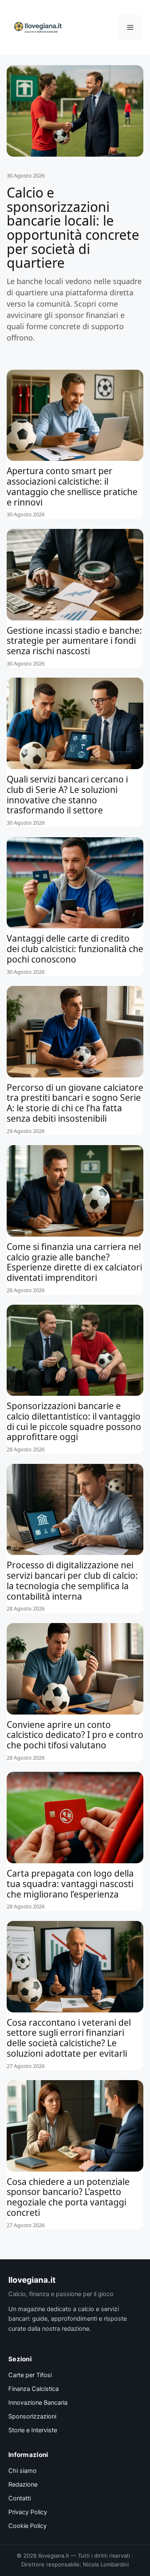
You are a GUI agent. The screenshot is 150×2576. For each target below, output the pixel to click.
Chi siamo (22, 2471)
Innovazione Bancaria (38, 2403)
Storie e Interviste (33, 2430)
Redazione (23, 2485)
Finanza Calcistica (34, 2389)
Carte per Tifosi (30, 2375)
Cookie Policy (27, 2526)
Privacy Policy (28, 2512)
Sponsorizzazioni (32, 2416)
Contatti (20, 2498)
